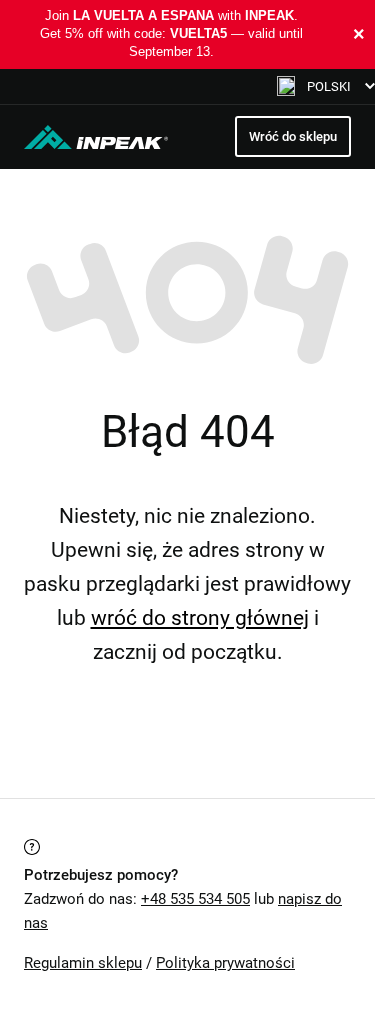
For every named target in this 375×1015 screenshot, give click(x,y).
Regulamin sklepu (83, 963)
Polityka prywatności (225, 963)
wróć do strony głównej (200, 618)
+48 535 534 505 (195, 899)
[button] (326, 86)
